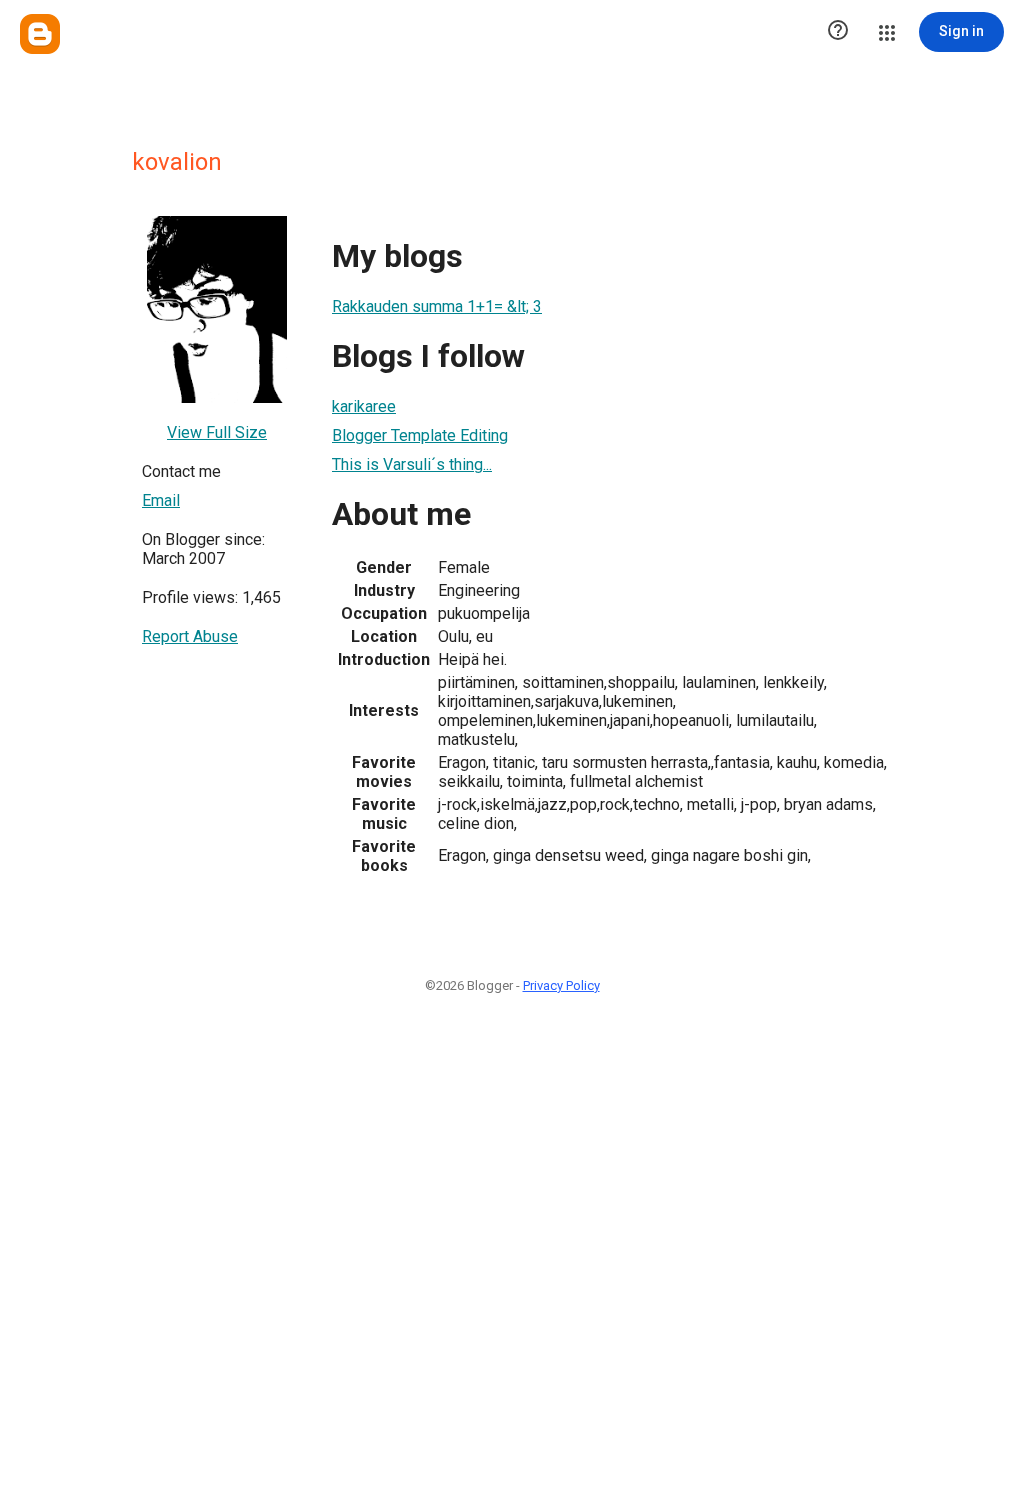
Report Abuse (190, 636)
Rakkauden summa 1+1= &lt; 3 (437, 306)
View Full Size (217, 432)
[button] (838, 32)
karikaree (364, 406)
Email (161, 500)
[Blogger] (40, 34)
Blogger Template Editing (420, 435)
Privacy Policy (561, 985)
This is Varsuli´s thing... (412, 464)
